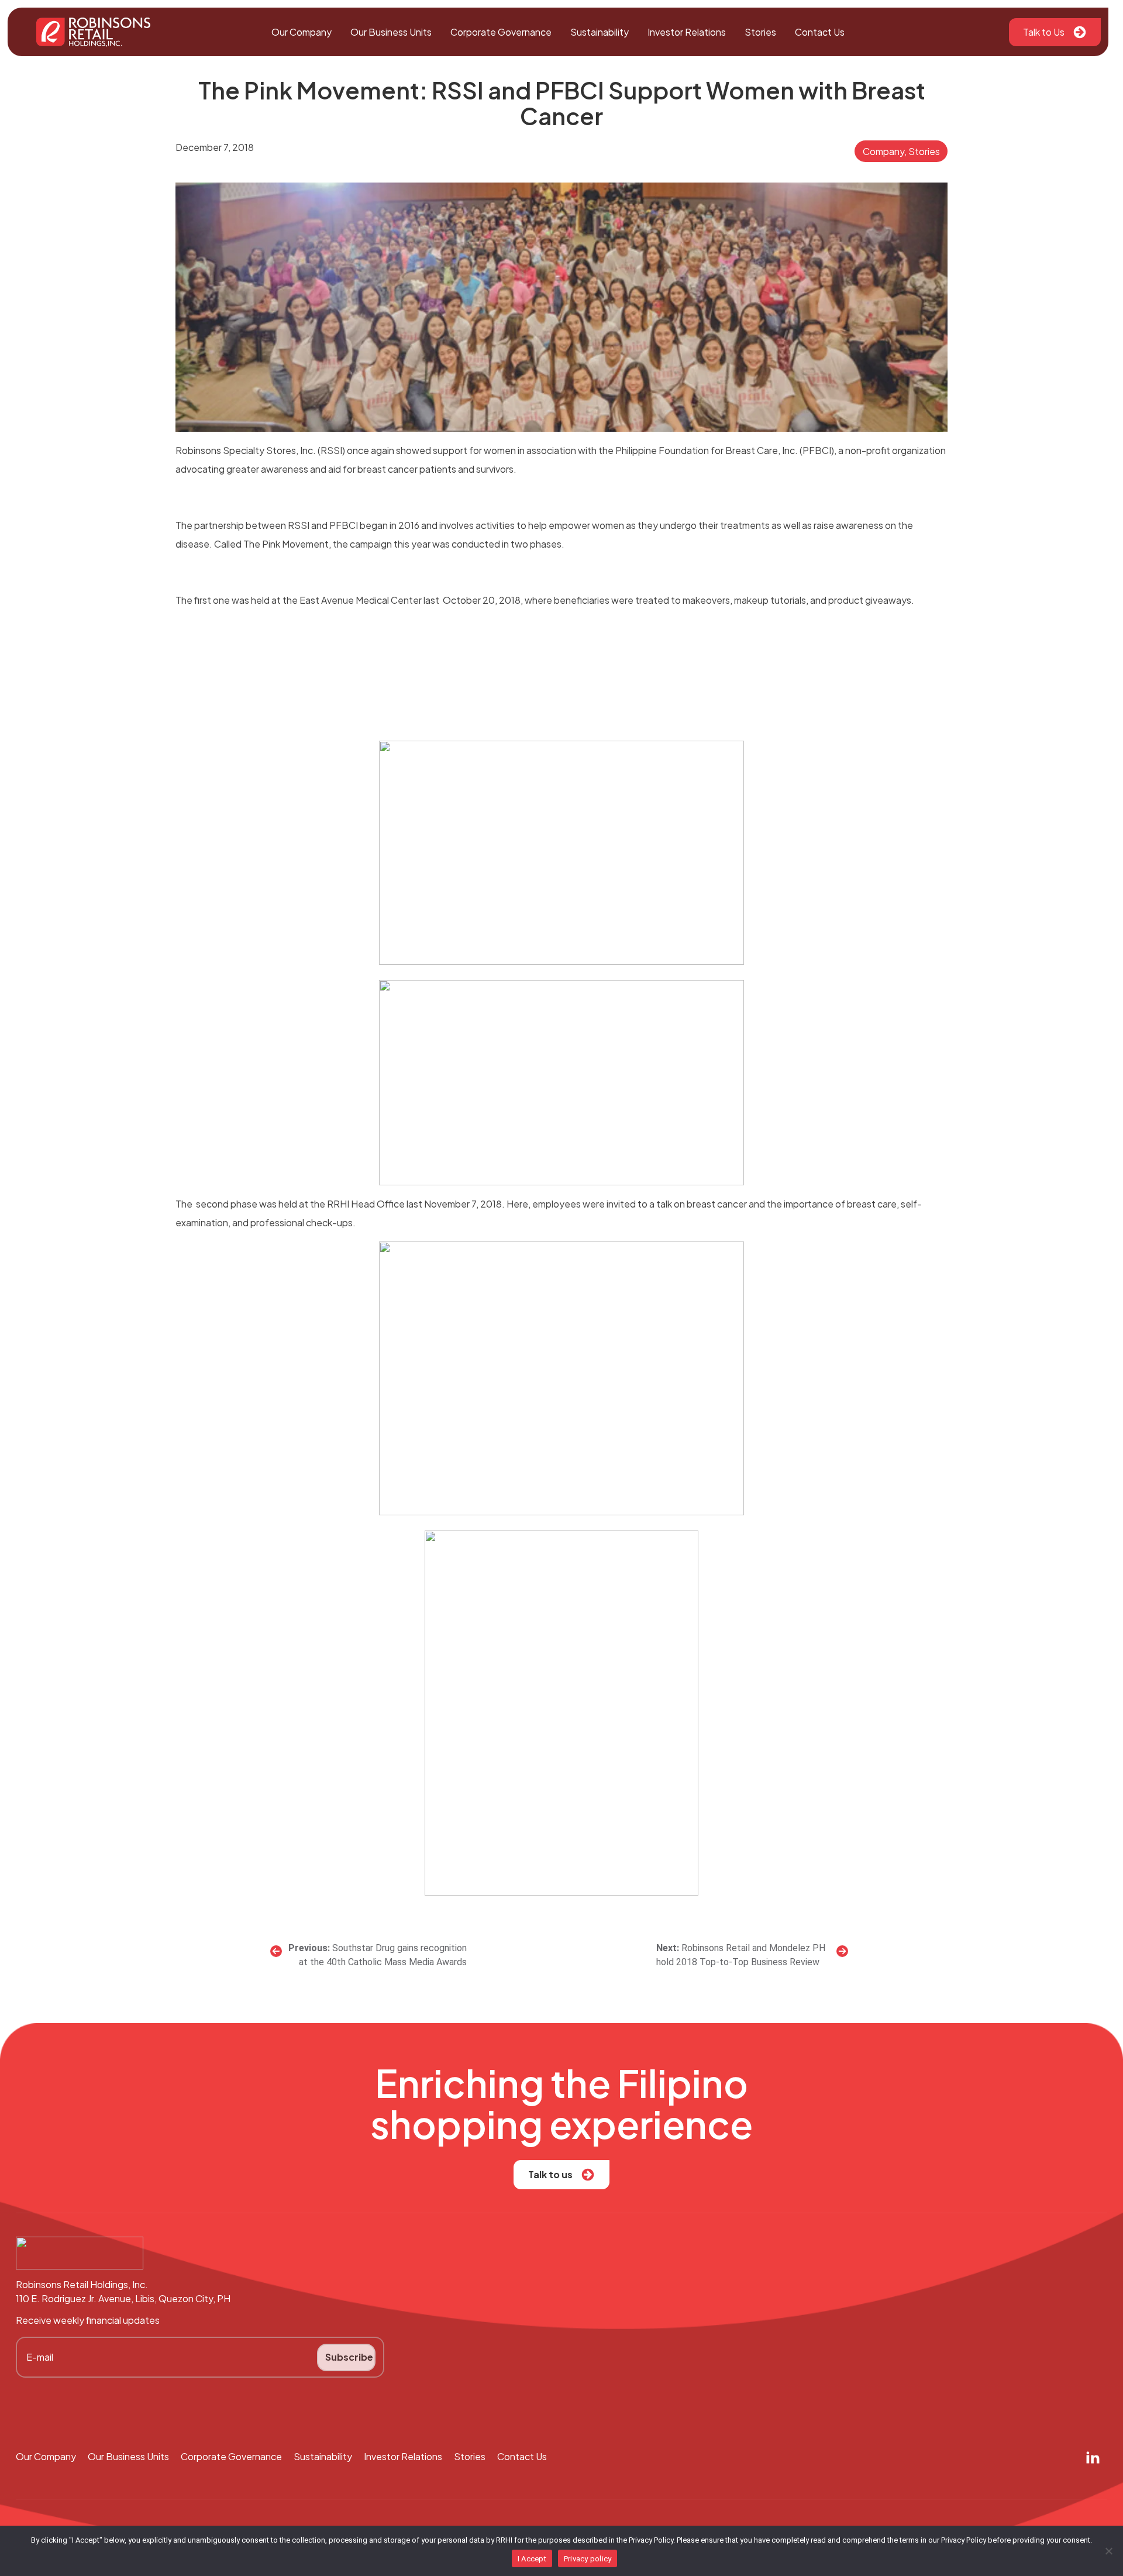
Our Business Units (391, 32)
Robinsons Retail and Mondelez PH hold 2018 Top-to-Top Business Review (741, 1955)
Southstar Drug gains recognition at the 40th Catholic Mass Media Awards (383, 1955)
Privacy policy (588, 2559)
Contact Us (820, 32)
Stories (760, 32)
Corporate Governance (501, 32)
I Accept (532, 2559)
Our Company (302, 32)
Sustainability (600, 32)
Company (883, 151)
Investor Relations (687, 32)
